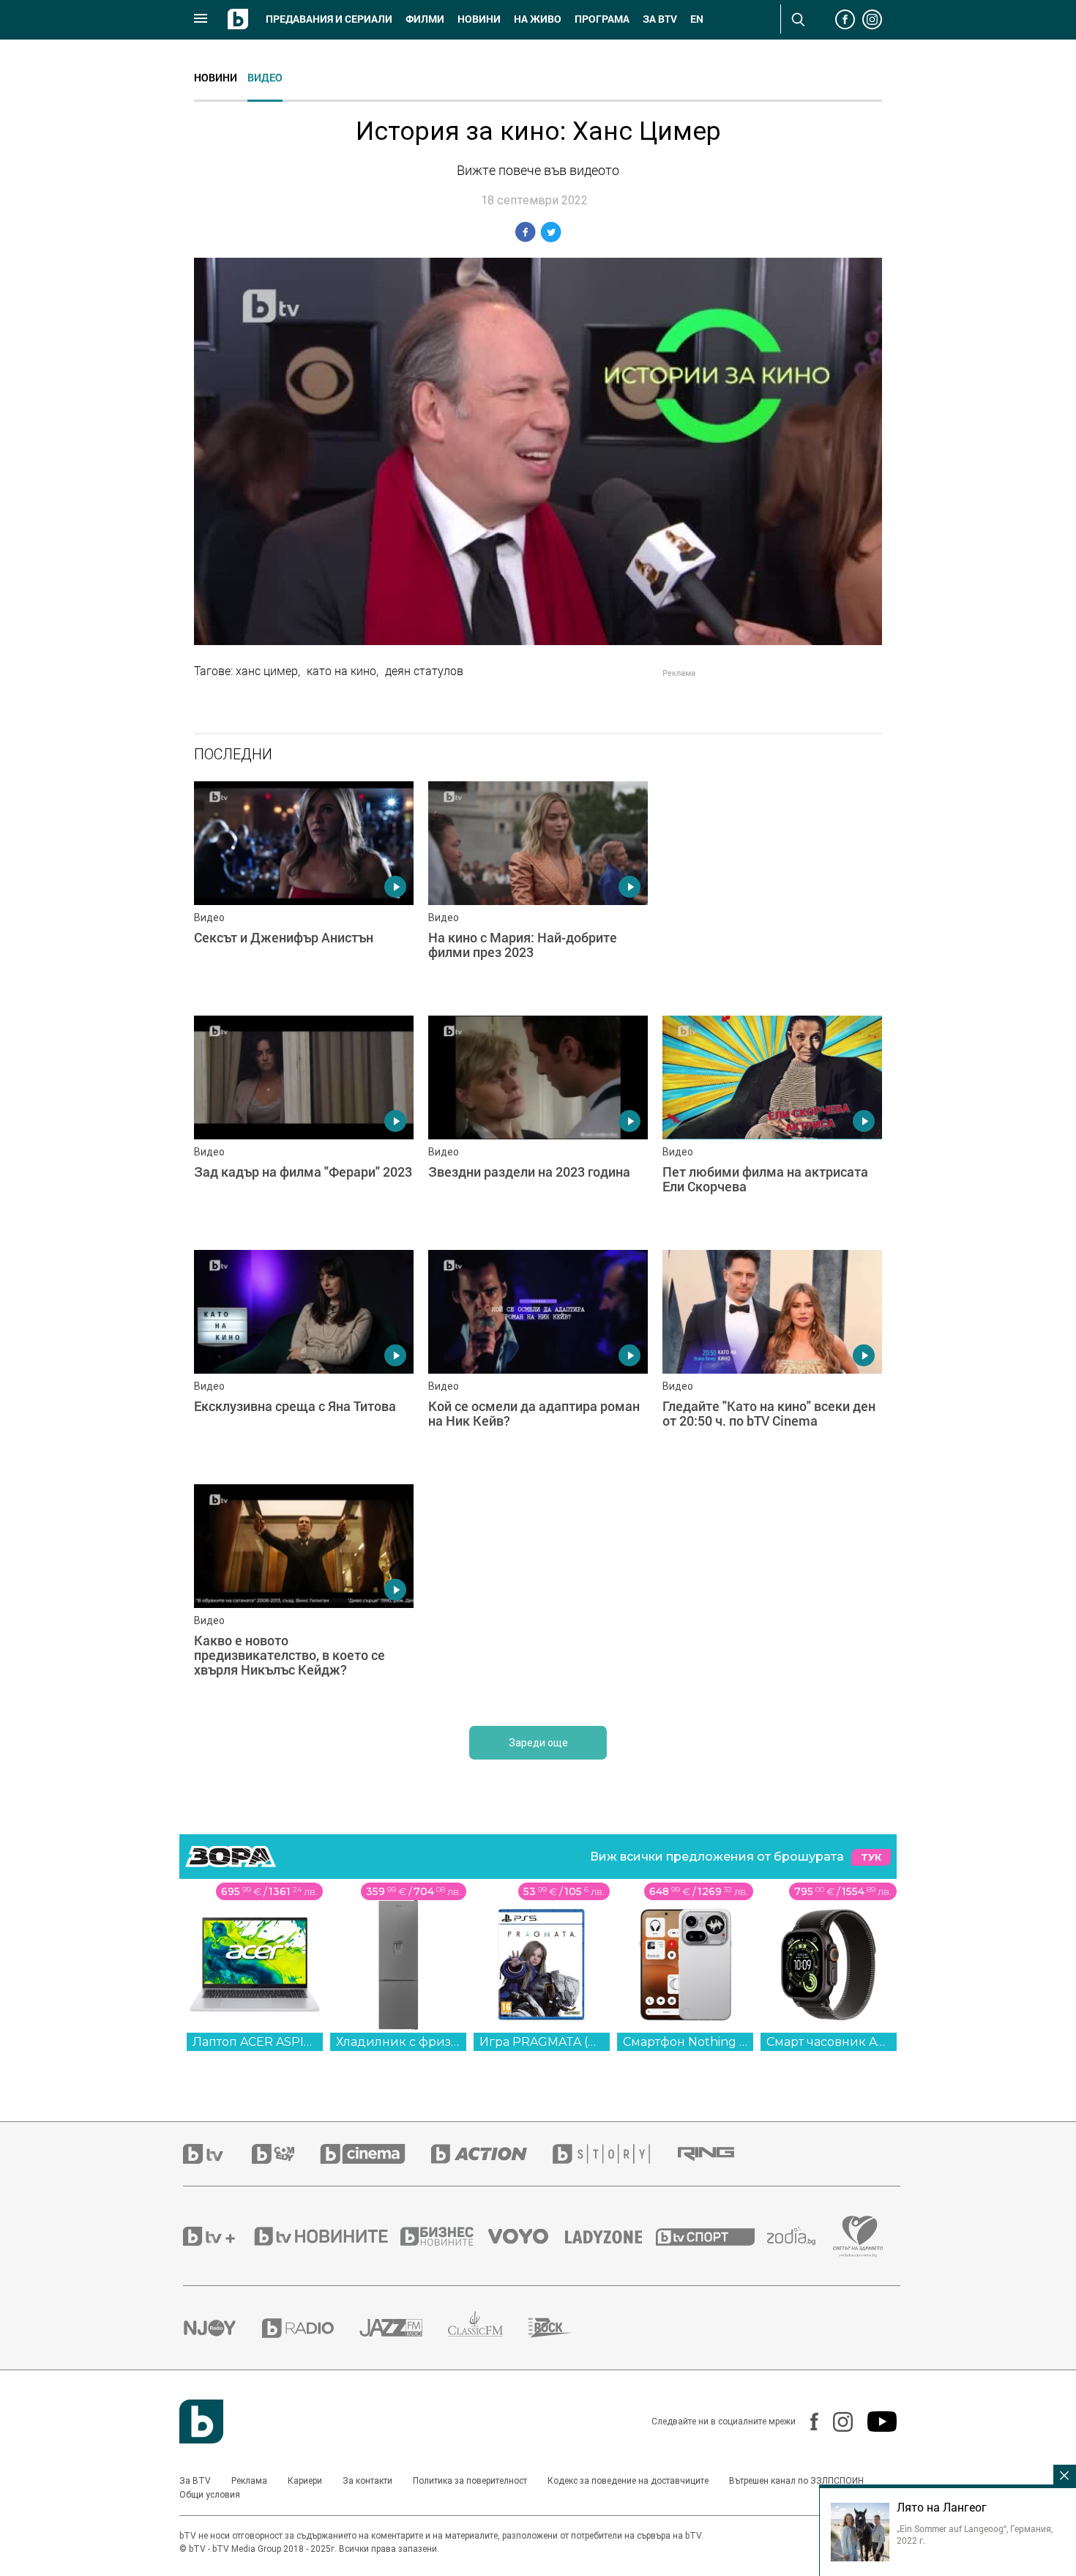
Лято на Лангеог (942, 2507)
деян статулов (424, 671)
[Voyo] (526, 2236)
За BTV (195, 2481)
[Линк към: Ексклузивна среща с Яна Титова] (304, 1360)
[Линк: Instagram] (836, 2422)
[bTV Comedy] (286, 2154)
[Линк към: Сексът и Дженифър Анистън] (304, 891)
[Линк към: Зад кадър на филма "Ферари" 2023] (304, 1125)
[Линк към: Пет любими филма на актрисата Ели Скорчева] (772, 1125)
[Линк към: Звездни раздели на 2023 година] (538, 1125)
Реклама (249, 2481)
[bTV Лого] (201, 2421)
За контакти (367, 2481)
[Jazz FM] (404, 2328)
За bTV (660, 19)
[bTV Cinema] (376, 2154)
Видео (265, 77)
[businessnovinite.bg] (444, 2236)
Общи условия (210, 2495)
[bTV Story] (614, 2154)
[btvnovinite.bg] (326, 2236)
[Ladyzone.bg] (611, 2236)
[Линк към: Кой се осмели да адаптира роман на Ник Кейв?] (538, 1360)
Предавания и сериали (329, 19)
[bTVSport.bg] (711, 2236)
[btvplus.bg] (217, 2236)
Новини (479, 19)
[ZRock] (563, 2328)
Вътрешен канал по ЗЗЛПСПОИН (796, 2481)
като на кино (341, 671)
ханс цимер (267, 671)
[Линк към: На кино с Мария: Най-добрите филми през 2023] (538, 891)
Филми (425, 19)
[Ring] (719, 2154)
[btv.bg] (217, 2154)
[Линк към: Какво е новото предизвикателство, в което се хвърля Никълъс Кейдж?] (304, 1594)
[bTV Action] (492, 2154)
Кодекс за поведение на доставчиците (628, 2481)
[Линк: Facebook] (807, 2421)
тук (871, 1857)
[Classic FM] (488, 2328)
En (697, 19)
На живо (538, 19)
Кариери (305, 2481)
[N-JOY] (223, 2328)
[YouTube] (875, 2421)
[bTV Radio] (311, 2328)
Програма (602, 19)
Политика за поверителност (470, 2481)
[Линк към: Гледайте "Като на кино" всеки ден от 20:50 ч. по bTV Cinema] (772, 1360)
